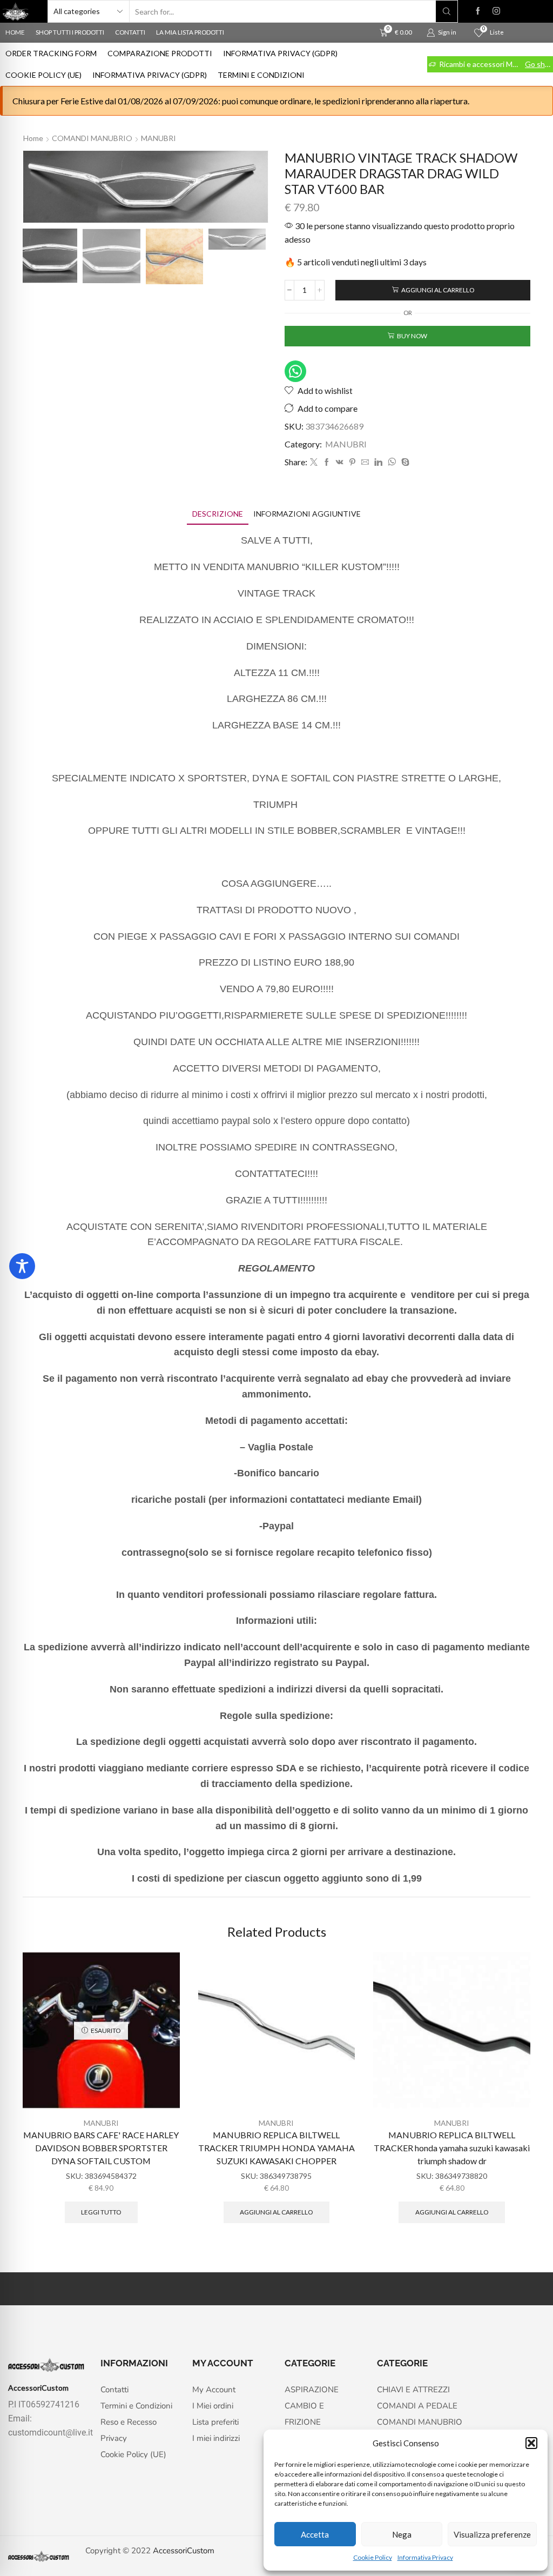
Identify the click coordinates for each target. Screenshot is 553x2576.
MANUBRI (159, 138)
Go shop (538, 64)
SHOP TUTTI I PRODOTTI (70, 32)
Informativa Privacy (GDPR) (280, 53)
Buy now (412, 336)
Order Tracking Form (51, 53)
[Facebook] (478, 11)
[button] (531, 2443)
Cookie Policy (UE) (43, 75)
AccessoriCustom (184, 2551)
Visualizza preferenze (492, 2534)
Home (33, 138)
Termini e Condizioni (261, 75)
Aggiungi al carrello (438, 290)
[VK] (340, 462)
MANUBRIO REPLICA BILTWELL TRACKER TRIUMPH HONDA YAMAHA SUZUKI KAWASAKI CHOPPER (276, 2148)
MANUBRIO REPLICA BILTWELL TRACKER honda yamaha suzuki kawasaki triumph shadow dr (452, 2148)
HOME (15, 32)
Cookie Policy (373, 2557)
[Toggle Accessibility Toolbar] (22, 1266)
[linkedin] (378, 462)
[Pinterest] (352, 462)
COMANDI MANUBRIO (92, 138)
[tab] (218, 514)
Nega (402, 2534)
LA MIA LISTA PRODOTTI (190, 32)
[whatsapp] (392, 462)
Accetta (315, 2534)
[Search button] (447, 11)
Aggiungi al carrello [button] (276, 2212)
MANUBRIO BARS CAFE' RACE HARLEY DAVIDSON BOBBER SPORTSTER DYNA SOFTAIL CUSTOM (101, 2148)
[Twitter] (314, 462)
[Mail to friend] (365, 462)
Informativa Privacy (425, 2557)
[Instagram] (496, 11)
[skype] (404, 462)
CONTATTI (130, 32)
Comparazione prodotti (160, 53)
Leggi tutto (101, 2212)
